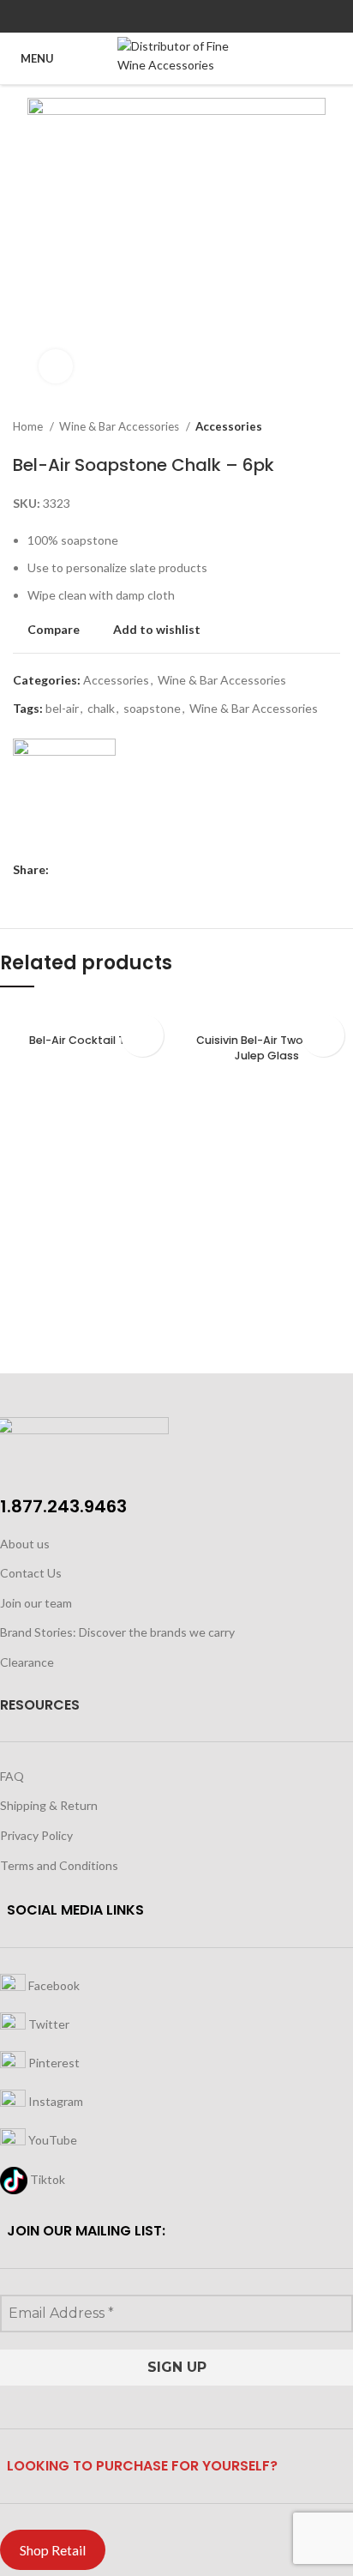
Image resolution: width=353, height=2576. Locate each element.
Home (29, 426)
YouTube (51, 2140)
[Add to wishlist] (142, 1035)
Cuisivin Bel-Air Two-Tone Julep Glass (267, 1048)
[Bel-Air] (64, 790)
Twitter (48, 2024)
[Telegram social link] (216, 16)
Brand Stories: (39, 1632)
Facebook (53, 1985)
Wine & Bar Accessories (120, 426)
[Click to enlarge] (56, 366)
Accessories (229, 426)
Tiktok (46, 2179)
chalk (101, 708)
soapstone (152, 708)
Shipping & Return (49, 1805)
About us (25, 1544)
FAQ (12, 1776)
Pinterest (53, 2063)
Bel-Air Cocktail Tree (86, 1040)
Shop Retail (53, 2550)
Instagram (54, 2101)
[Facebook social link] (138, 16)
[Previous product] (297, 427)
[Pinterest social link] (177, 16)
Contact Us (31, 1573)
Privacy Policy (36, 1835)
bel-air (62, 708)
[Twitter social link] (157, 16)
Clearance (27, 1662)
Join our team (36, 1603)
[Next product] (332, 427)
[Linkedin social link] (197, 16)
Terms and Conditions (59, 1865)
